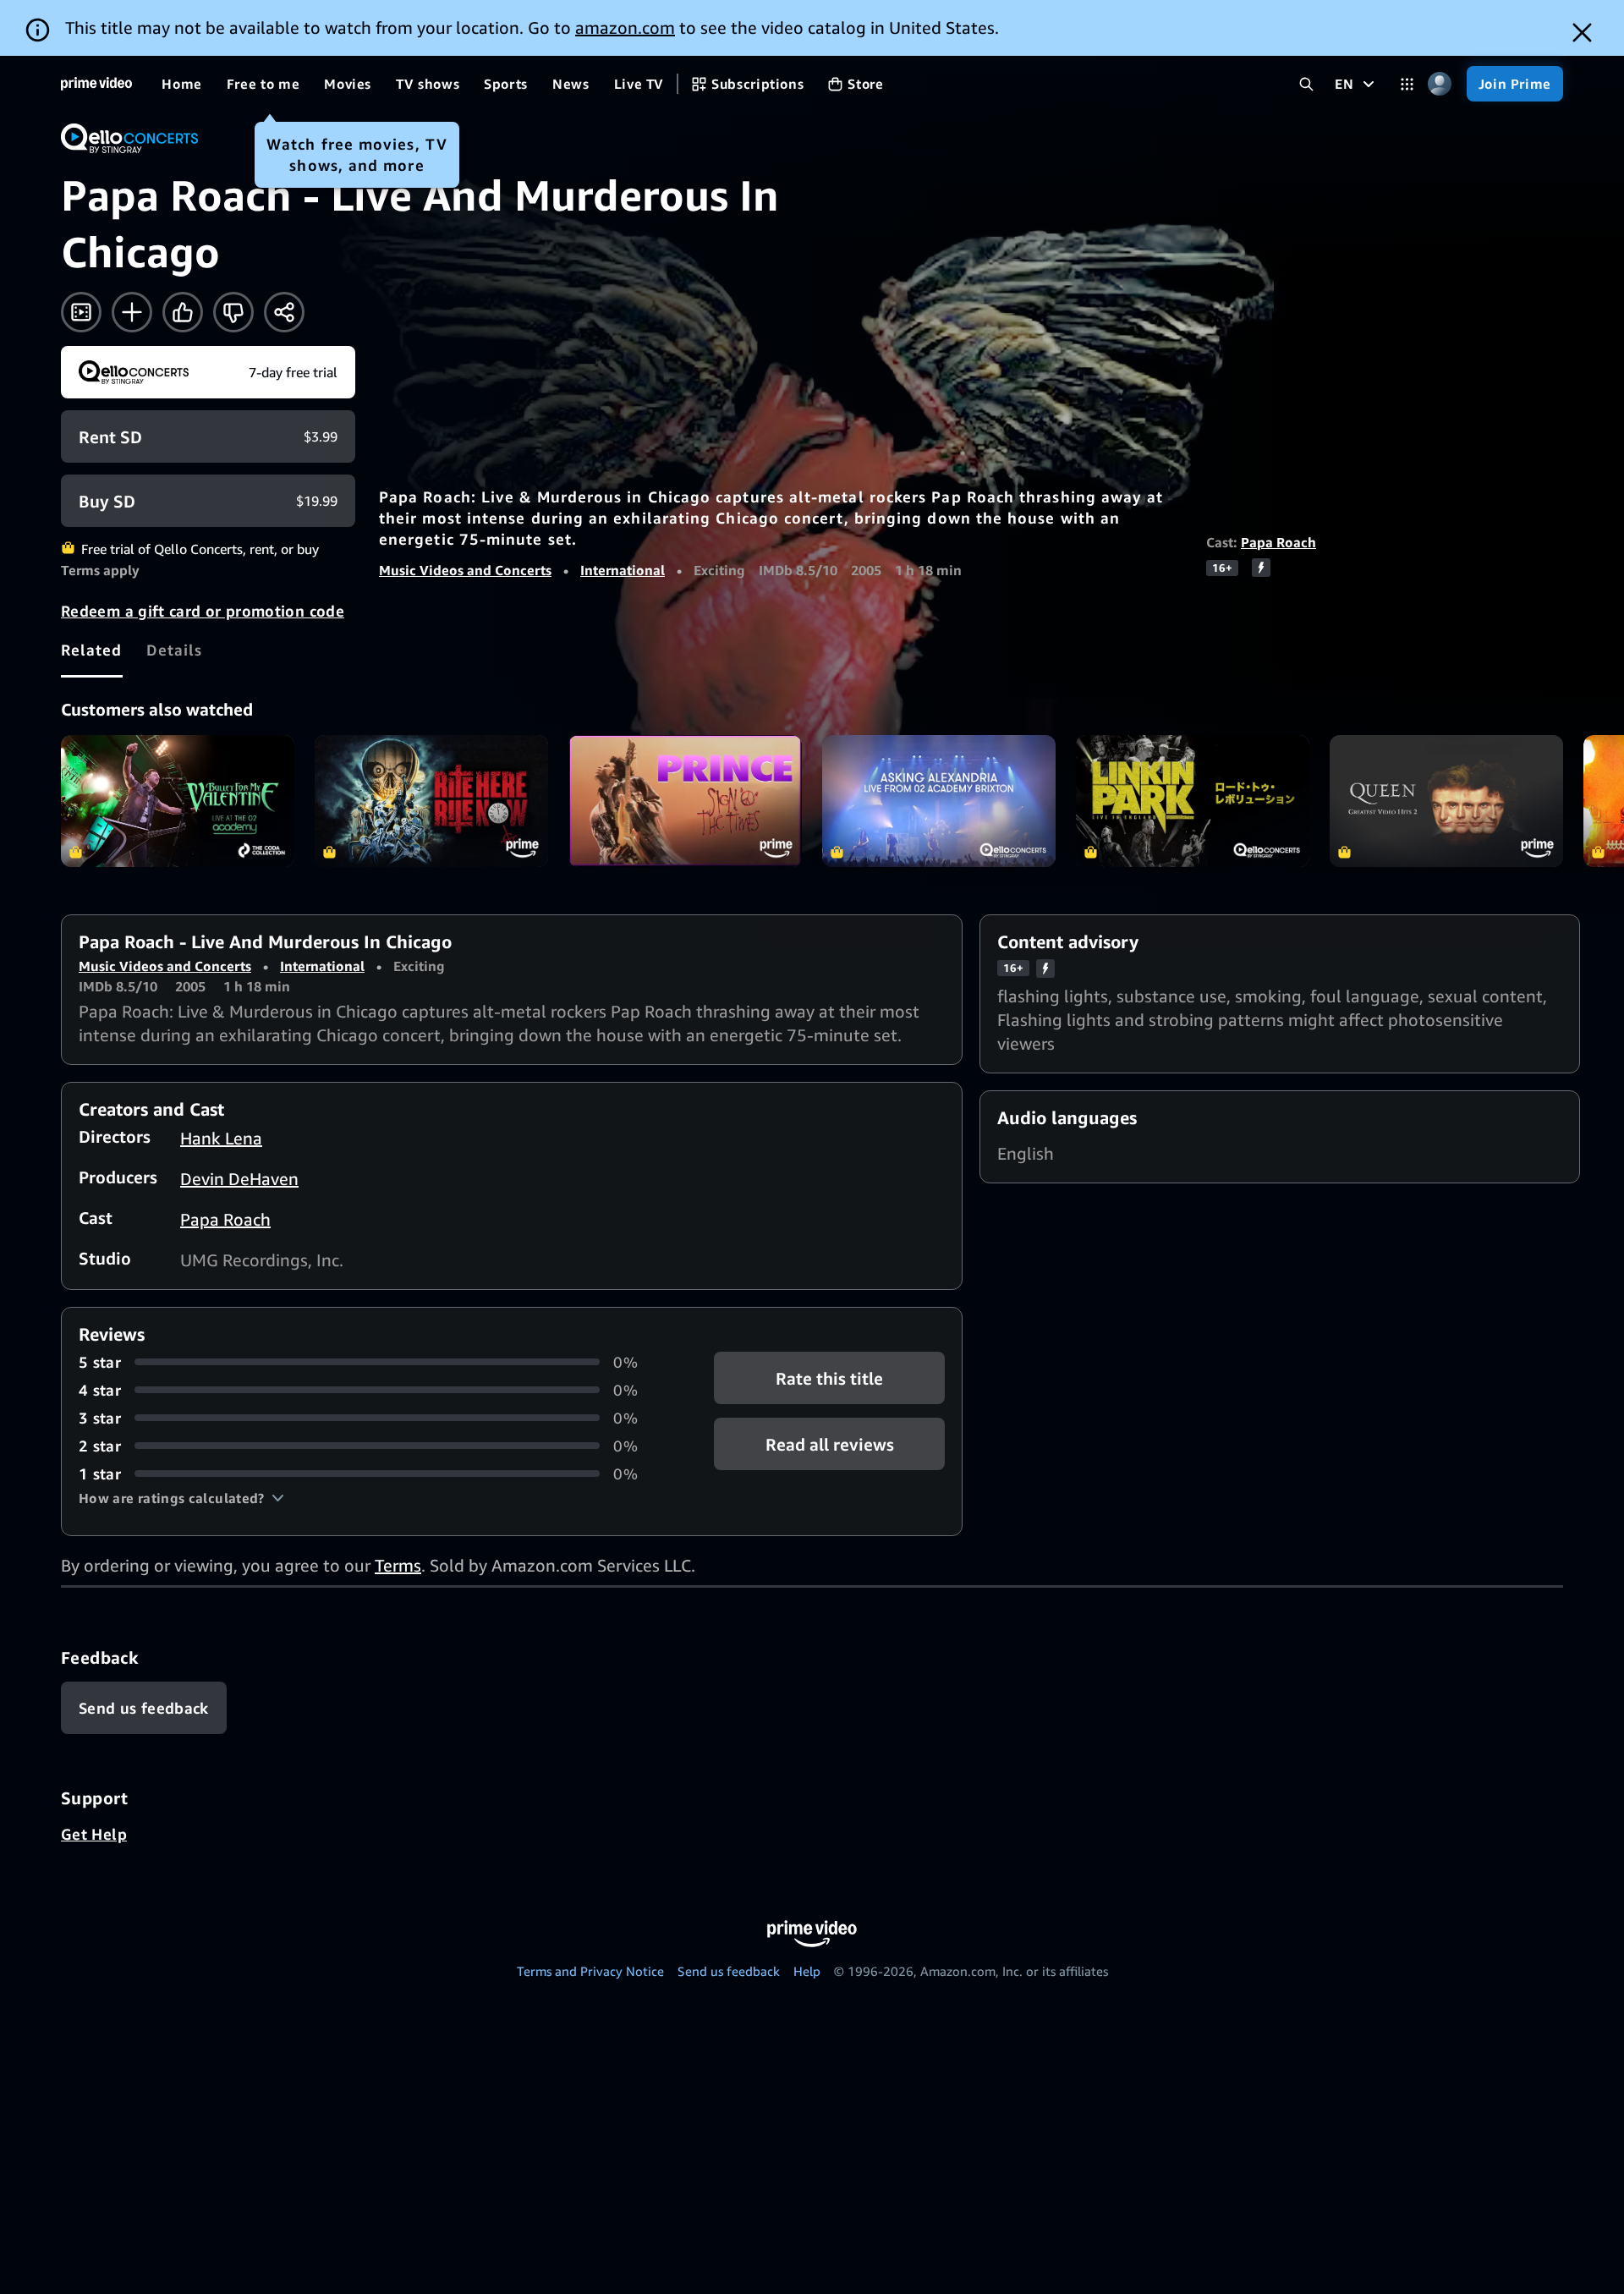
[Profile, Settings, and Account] (1440, 84)
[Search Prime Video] (1306, 84)
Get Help (94, 1834)
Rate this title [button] (829, 1377)
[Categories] (1407, 84)
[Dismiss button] (1582, 33)
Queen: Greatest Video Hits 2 (1446, 801)
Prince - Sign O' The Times (685, 801)
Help (807, 1971)
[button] (181, 1498)
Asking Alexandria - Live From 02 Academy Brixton (939, 801)
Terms (398, 1565)
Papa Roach (1278, 542)
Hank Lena (221, 1138)
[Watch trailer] (81, 312)
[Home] (96, 84)
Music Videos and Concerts (465, 570)
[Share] (284, 312)
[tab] (92, 650)
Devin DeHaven (239, 1179)
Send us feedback (729, 1971)
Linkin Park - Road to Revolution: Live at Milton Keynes (1193, 801)
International (623, 570)
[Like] (183, 312)
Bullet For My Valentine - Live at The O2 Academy (178, 801)
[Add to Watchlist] (132, 312)
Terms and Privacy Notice (590, 1971)
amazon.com (625, 27)
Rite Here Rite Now (431, 801)
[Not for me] (233, 312)
